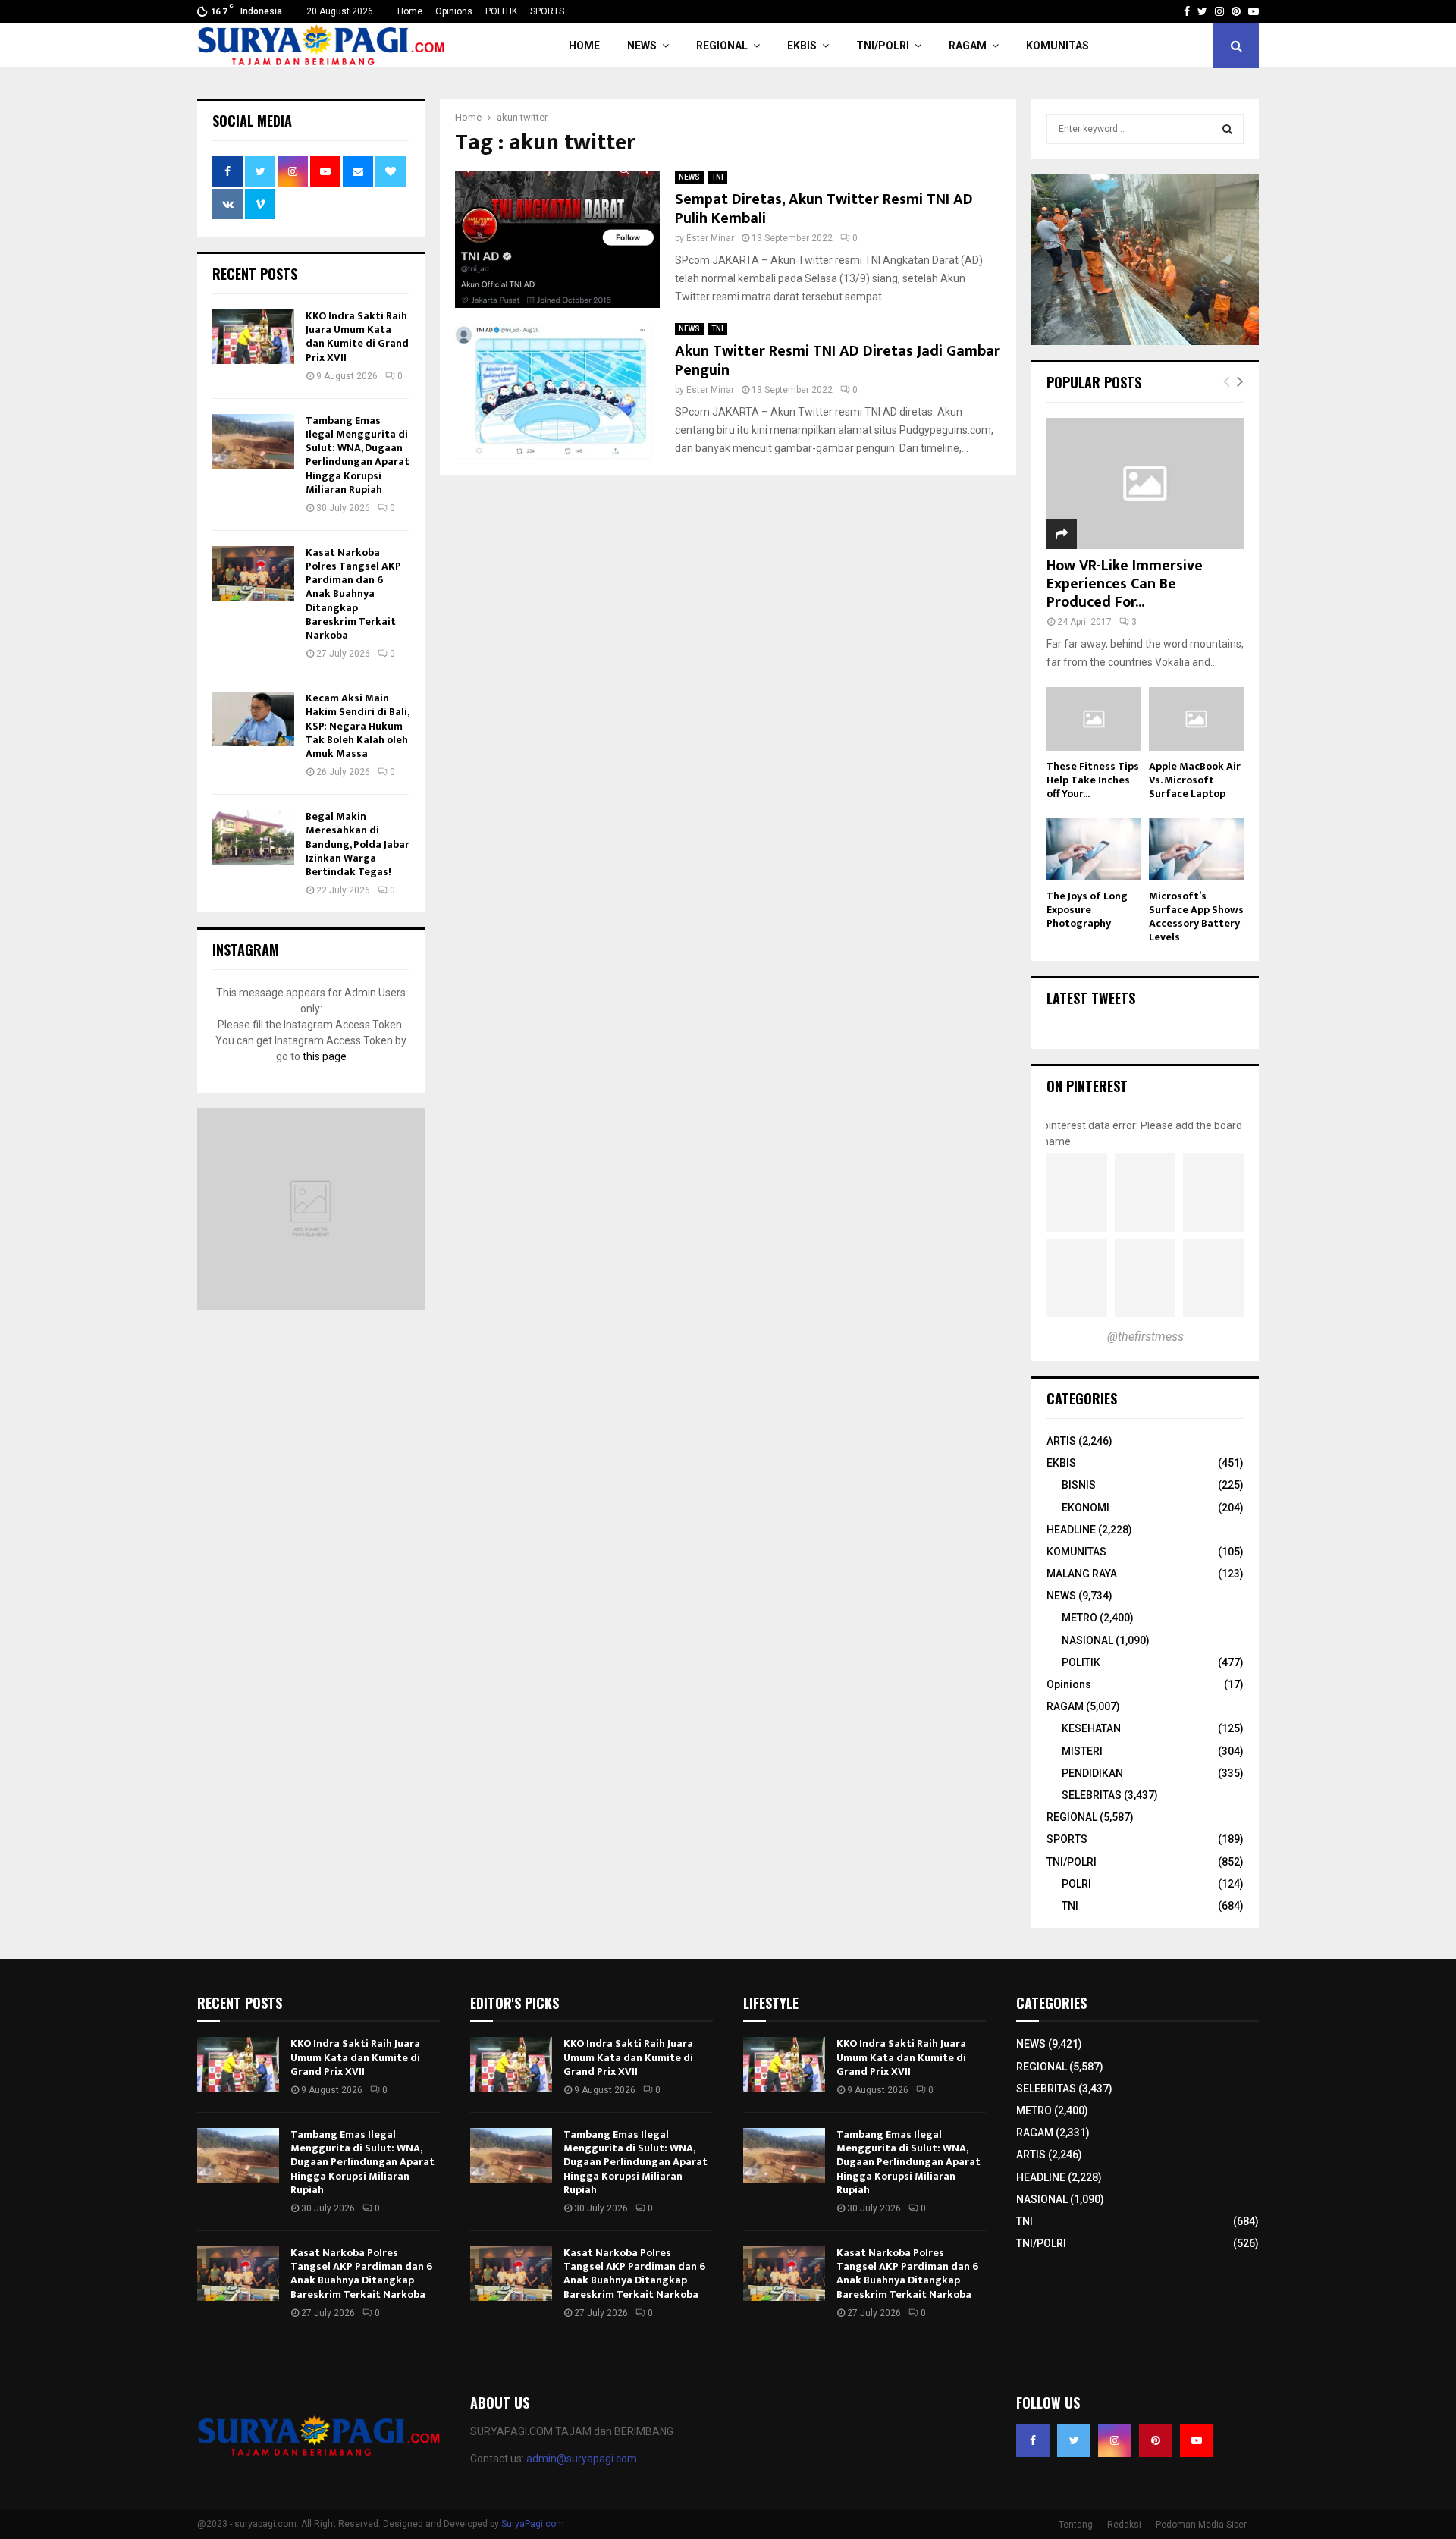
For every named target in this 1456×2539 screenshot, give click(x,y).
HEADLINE (1071, 1530)
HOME (584, 46)
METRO (1079, 1618)
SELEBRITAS (1092, 1795)
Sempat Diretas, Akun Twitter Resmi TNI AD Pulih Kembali (824, 209)
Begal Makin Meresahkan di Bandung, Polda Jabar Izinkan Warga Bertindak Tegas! (358, 844)
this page (325, 1056)
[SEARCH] (1227, 129)
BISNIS (1079, 1485)
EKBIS (802, 46)
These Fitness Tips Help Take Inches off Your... (1093, 780)
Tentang (1076, 2525)
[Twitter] (1074, 2440)
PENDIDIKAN (1092, 1773)
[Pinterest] (1156, 2440)
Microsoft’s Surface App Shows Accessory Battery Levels (1196, 916)
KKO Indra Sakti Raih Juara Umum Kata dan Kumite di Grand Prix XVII (357, 337)
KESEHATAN (1091, 1728)
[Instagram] (1115, 2440)
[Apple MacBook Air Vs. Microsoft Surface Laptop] (1196, 719)
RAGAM (968, 46)
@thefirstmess (1145, 1337)
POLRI (1076, 1884)
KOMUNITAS (1057, 46)
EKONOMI (1086, 1508)
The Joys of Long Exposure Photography (1087, 910)
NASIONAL (1087, 1640)
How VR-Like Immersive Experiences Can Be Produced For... (1125, 584)
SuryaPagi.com (533, 2524)
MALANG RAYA (1082, 1574)
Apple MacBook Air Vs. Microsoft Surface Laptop (1195, 780)
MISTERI (1082, 1751)
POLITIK (501, 11)
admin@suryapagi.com (582, 2459)
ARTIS (1061, 1441)
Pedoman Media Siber (1201, 2525)
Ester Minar (710, 238)
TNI (717, 177)
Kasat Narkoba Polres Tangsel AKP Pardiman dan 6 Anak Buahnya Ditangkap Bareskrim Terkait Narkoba (353, 594)
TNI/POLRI (883, 46)
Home (410, 11)
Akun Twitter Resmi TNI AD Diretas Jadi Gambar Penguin (838, 361)
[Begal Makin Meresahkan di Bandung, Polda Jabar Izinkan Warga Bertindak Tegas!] (253, 837)
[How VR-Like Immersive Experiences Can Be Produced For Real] (1145, 483)
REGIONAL (722, 46)
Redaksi (1124, 2525)
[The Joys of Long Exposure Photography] (1094, 849)
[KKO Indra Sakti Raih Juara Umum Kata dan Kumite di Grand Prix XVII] (253, 337)
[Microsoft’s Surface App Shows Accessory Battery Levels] (1196, 849)
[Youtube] (1197, 2440)
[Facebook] (1033, 2440)
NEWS (642, 46)
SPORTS (547, 11)
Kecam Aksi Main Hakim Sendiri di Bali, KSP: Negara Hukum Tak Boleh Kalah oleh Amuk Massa (357, 726)
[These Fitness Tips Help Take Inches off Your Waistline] (1094, 719)
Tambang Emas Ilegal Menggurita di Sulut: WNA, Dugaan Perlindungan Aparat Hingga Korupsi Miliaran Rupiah (358, 455)
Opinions (454, 11)
